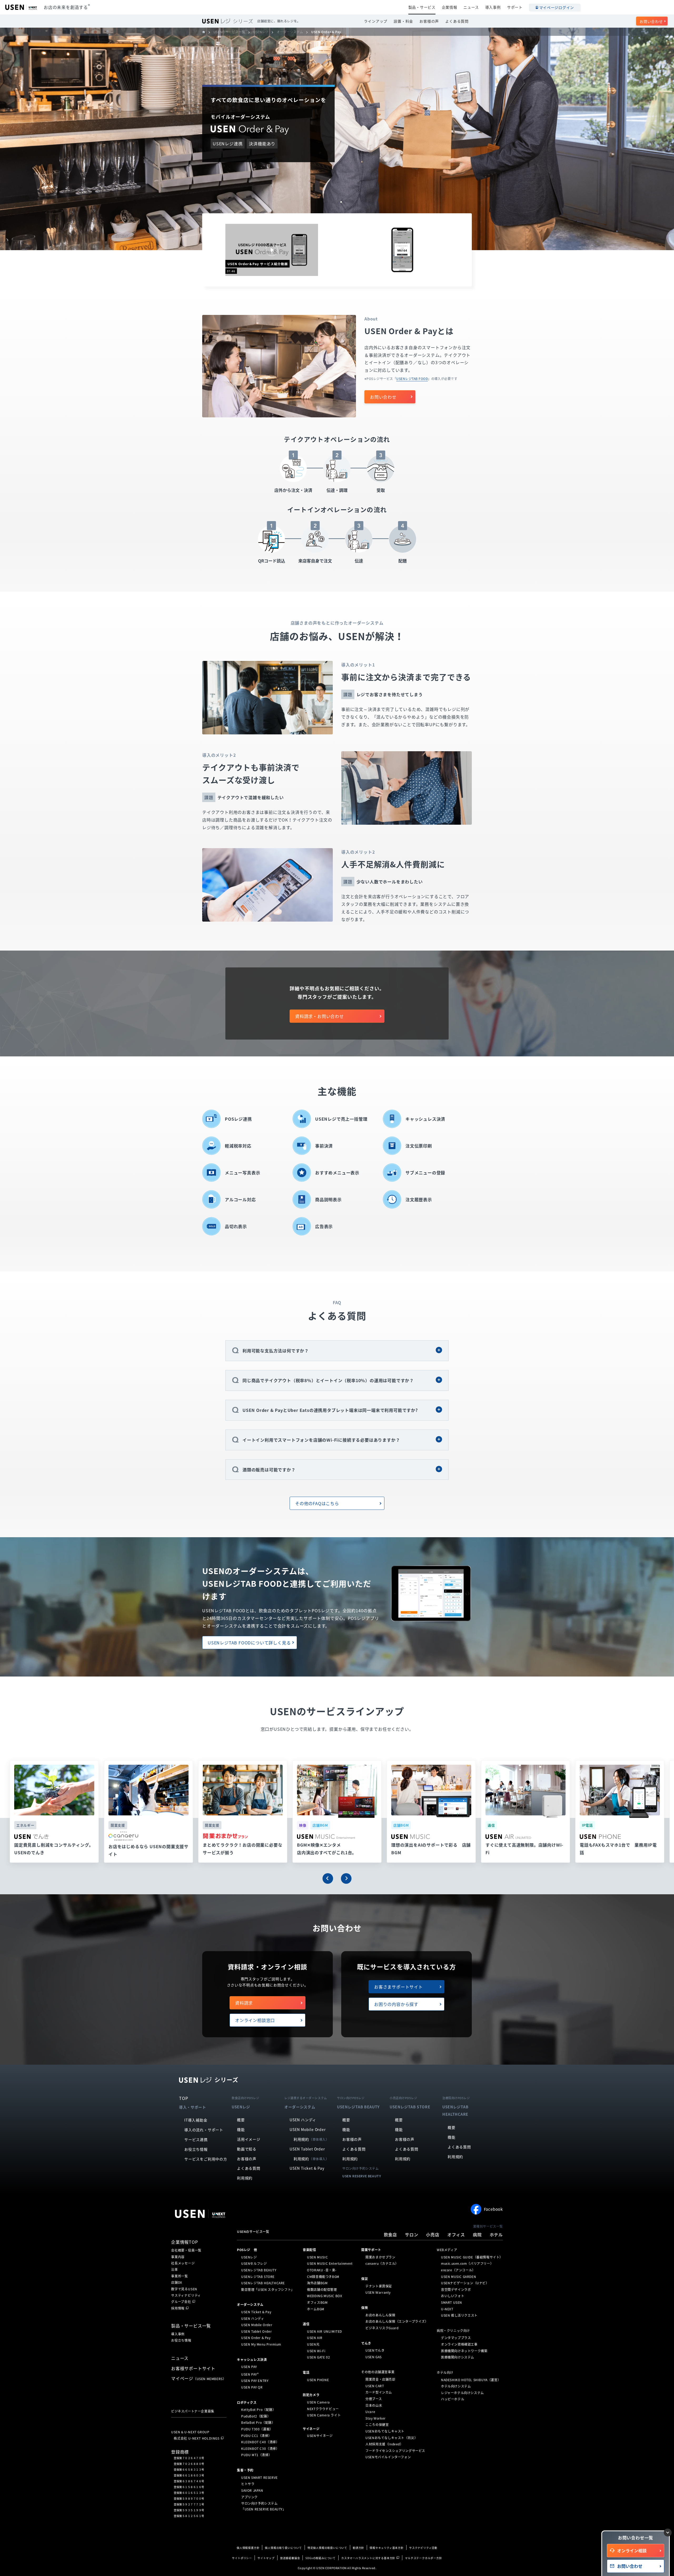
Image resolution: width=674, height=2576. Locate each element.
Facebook (493, 2209)
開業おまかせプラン (380, 2257)
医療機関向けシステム (458, 2357)
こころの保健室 (377, 2425)
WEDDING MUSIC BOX (324, 2296)
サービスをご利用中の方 (206, 2159)
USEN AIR (315, 2338)
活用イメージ (249, 2139)
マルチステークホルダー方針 (423, 2558)
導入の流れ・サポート (204, 2130)
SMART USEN (452, 2302)
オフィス (456, 2234)
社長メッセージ (183, 2263)
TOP (184, 2098)
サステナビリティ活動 (423, 2548)
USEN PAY (249, 2367)
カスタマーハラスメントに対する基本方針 (368, 2558)
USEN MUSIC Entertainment (330, 2263)
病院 (477, 2234)
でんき (366, 2343)
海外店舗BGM (317, 2283)
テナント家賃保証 (379, 2286)
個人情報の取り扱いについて (283, 2548)
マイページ (199, 2378)
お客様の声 (429, 21)
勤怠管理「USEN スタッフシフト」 (268, 2290)
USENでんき (375, 2350)
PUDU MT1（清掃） (256, 2455)
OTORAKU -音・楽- (322, 2270)
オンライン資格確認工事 (459, 2344)
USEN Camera (318, 2402)
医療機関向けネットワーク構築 (464, 2351)
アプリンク (249, 2497)
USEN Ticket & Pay (307, 2168)
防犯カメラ (311, 2395)
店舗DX (177, 2282)
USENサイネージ (320, 2436)
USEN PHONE (318, 2380)
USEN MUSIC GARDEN (459, 2276)
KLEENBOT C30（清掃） (260, 2449)
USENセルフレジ (254, 2263)
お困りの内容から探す (396, 2004)
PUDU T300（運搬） (257, 2429)
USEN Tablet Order (307, 2149)
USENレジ (249, 2257)
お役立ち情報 (196, 2149)
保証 (365, 2279)
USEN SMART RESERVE (259, 2478)
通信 (306, 2324)
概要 (241, 2120)
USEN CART (375, 2386)
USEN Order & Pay (256, 2338)
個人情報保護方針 (248, 2548)
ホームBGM (316, 2309)
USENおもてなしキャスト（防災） (391, 2437)
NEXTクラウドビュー (323, 2409)
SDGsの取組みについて (321, 2558)
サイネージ (311, 2429)
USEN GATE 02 (318, 2357)
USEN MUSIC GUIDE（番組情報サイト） (472, 2257)
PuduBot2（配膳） (256, 2416)
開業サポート (371, 2250)
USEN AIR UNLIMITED (324, 2331)
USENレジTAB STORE (258, 2276)
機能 (241, 2129)
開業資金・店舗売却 (380, 2379)
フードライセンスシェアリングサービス (395, 2451)
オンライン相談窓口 (255, 2020)
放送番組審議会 (290, 2558)
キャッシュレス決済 (252, 2359)
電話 (306, 2372)
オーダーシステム (250, 2305)
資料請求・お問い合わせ (319, 1016)
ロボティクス (247, 2402)
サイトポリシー (242, 2558)
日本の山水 (374, 2405)
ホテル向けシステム (456, 2386)
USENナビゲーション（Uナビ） (465, 2283)
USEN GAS (374, 2357)
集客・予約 (245, 2470)
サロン (412, 2234)
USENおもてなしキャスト (385, 2431)
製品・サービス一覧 (191, 2326)
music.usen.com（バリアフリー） (467, 2263)
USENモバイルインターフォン (388, 2457)
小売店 (433, 2234)
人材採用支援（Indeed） (384, 2444)
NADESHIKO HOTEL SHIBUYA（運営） (471, 2380)
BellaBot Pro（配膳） (258, 2422)
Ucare (370, 2412)
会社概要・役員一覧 (186, 2250)
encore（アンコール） (458, 2270)
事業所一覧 (180, 2276)
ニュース (471, 7)
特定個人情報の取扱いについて (327, 2548)
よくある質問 (457, 21)
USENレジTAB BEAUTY (259, 2270)
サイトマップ (266, 2558)
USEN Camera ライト (324, 2415)
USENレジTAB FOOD (412, 379)
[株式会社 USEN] (206, 32)
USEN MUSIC (317, 2257)
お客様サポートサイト (193, 2368)
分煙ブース (374, 2399)
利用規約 (245, 2178)
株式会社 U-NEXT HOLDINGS (197, 2438)
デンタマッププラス (456, 2338)
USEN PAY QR (252, 2387)
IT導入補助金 (196, 2120)
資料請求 (244, 2003)
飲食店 (390, 2234)
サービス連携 (196, 2139)
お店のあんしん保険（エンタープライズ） (397, 2321)
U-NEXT (447, 2309)
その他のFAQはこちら (317, 1503)
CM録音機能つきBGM (323, 2276)
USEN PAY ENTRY (255, 2381)
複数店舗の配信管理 (322, 2290)
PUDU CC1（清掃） (256, 2435)
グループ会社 (181, 2302)
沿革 (175, 2270)
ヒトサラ (248, 2484)
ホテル (496, 2234)
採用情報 (178, 2308)
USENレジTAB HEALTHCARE (263, 2283)
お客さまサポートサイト (398, 1987)
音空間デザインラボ (456, 2290)
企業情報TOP (185, 2242)
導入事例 (493, 7)
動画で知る (247, 2149)
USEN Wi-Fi (316, 2351)
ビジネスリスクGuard (382, 2328)
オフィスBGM (317, 2302)
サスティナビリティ (186, 2295)
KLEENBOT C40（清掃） (260, 2442)
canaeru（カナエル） (382, 2263)
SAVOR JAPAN (252, 2490)
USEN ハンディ (303, 2120)
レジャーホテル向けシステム (462, 2393)
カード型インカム (379, 2392)
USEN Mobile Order (308, 2129)
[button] (328, 1878)
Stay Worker (376, 2418)
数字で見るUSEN (184, 2289)
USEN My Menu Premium (261, 2344)
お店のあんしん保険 (380, 2315)
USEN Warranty (378, 2292)
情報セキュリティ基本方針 (387, 2548)
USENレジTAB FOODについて (249, 1643)
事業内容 (178, 2257)
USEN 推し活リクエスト (459, 2315)
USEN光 (313, 2344)
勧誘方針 (358, 2548)
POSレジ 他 (247, 2250)
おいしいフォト (453, 2296)
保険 (365, 2308)
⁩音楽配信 (309, 2250)
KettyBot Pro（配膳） (259, 2410)
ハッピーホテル (453, 2399)
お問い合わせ (651, 21)
